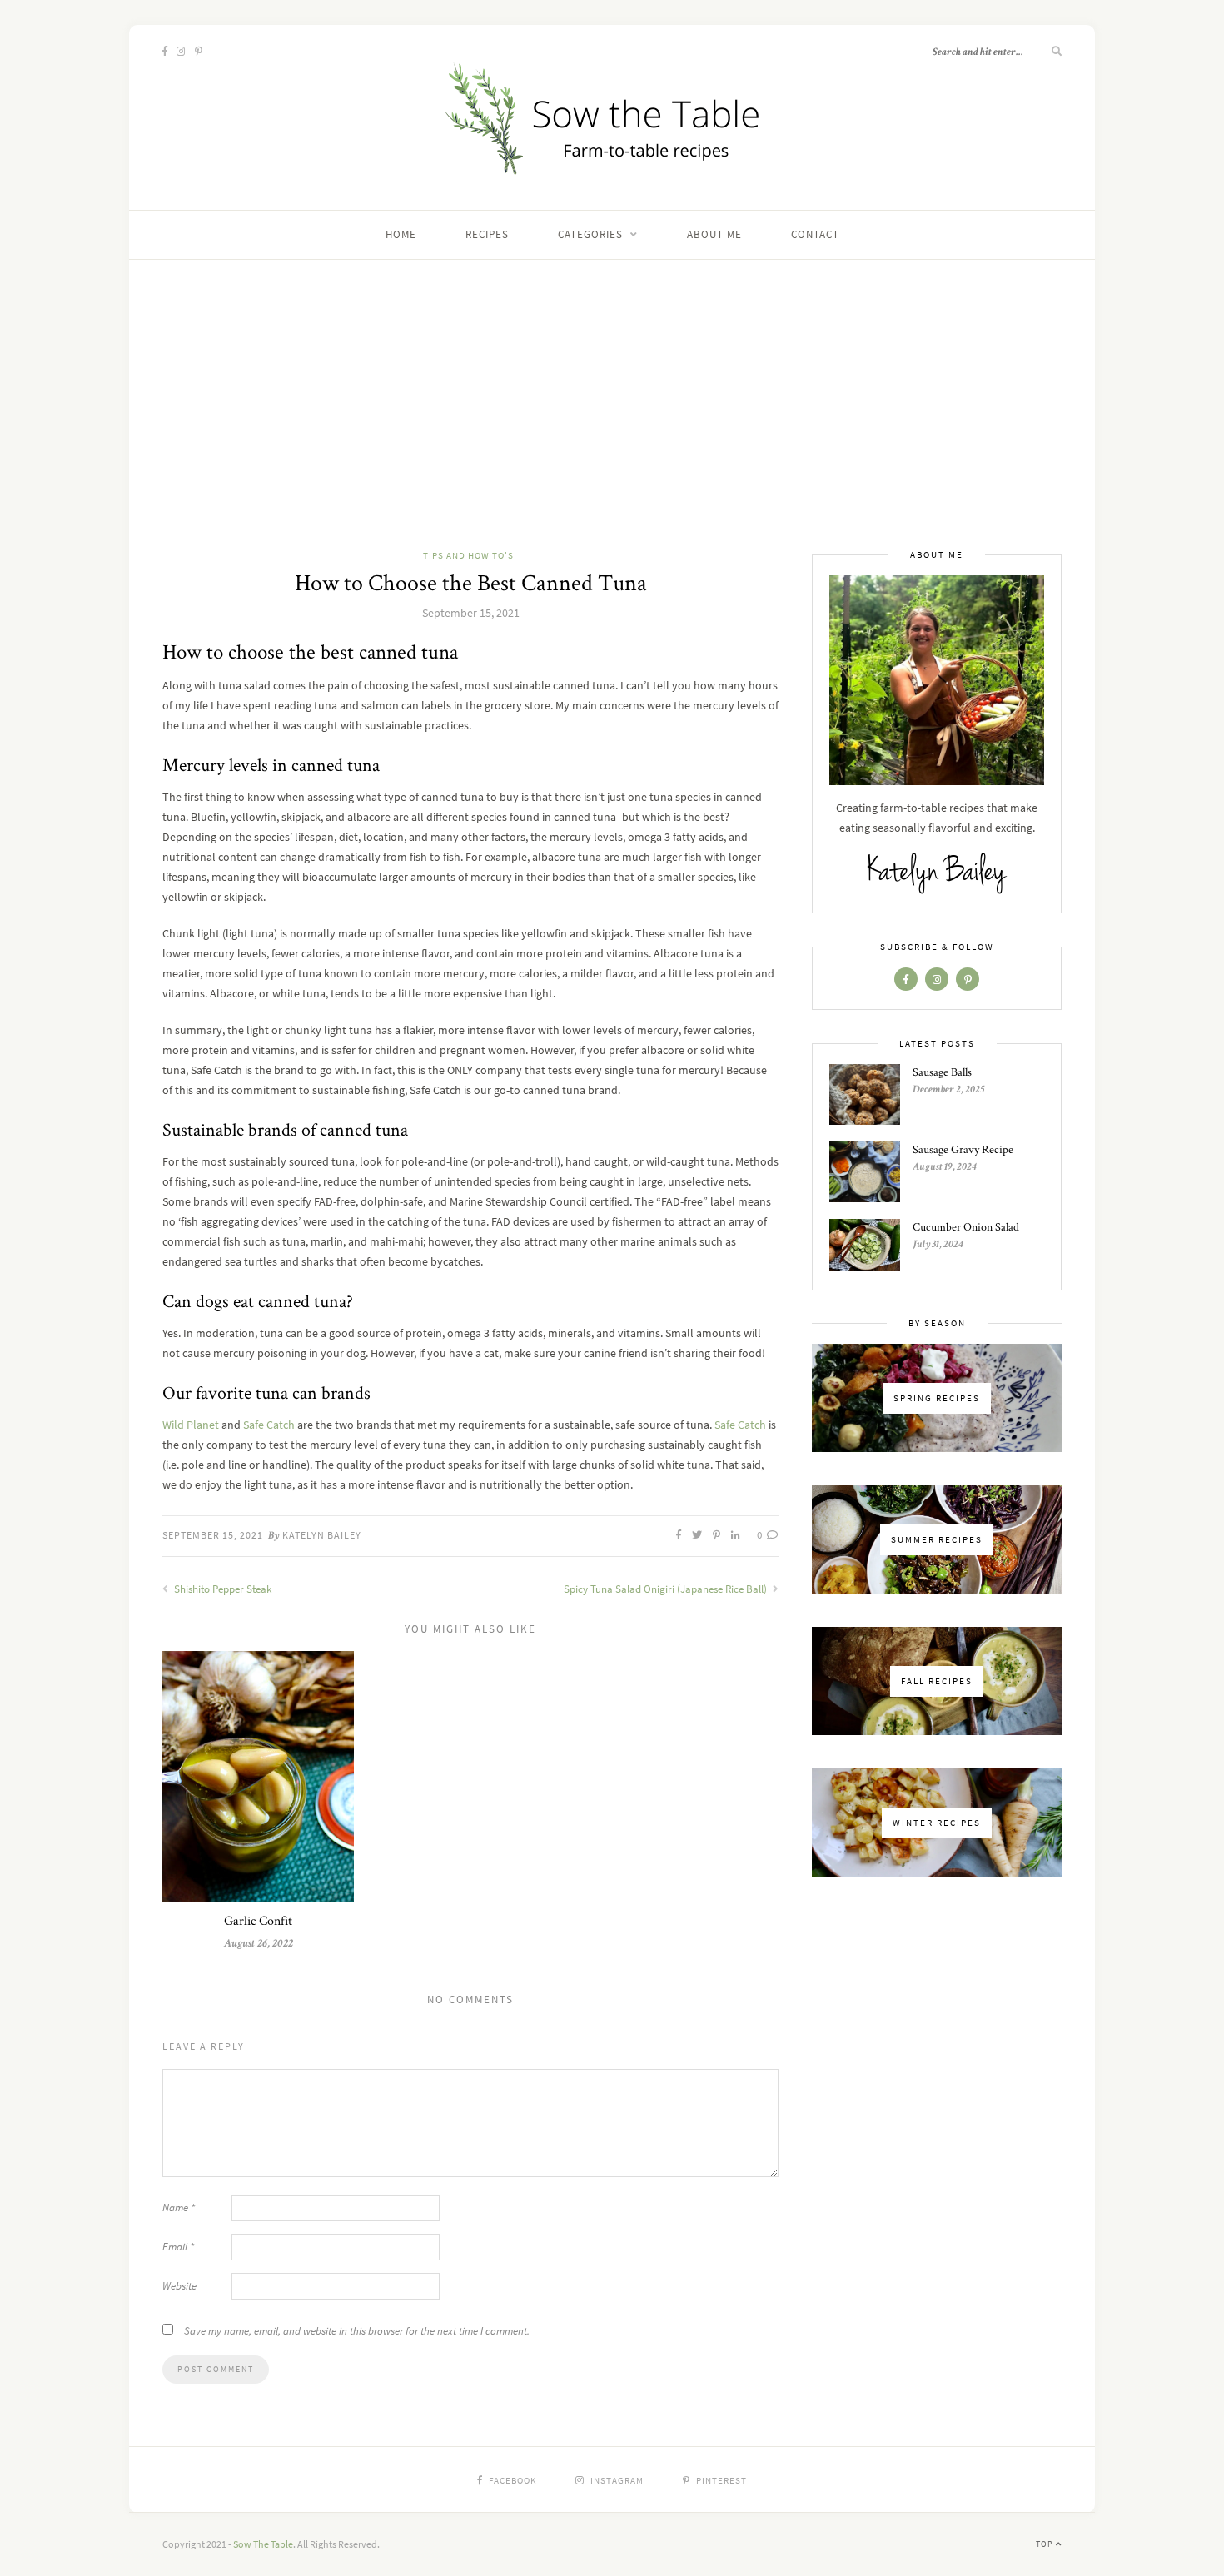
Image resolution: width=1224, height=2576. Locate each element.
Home (401, 234)
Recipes (487, 234)
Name (179, 2208)
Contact (815, 234)
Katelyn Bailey (322, 1535)
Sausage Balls (942, 1072)
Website (179, 2286)
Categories (590, 234)
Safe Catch (269, 1425)
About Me (714, 234)
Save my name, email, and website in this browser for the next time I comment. (357, 2331)
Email (178, 2247)
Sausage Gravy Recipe (963, 1149)
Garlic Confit (258, 1920)
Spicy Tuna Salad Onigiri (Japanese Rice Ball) (667, 1589)
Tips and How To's (468, 555)
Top (1046, 2544)
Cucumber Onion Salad (966, 1226)
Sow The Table (263, 2544)
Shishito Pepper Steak (221, 1589)
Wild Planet (191, 1425)
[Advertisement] (612, 422)
